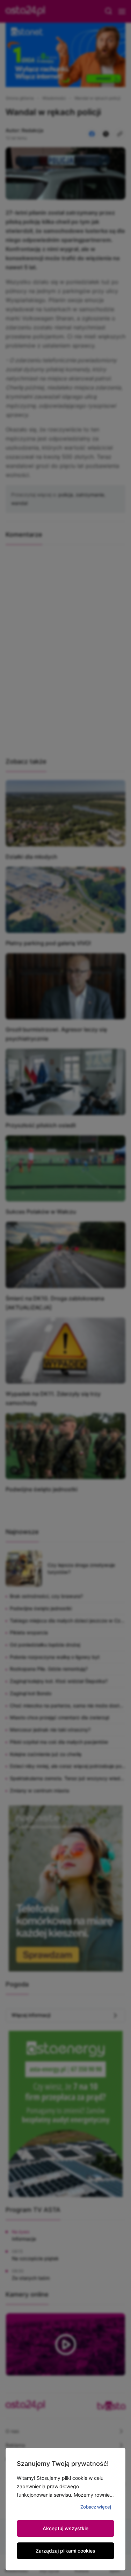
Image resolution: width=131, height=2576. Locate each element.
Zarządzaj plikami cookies (65, 2551)
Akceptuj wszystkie (65, 2528)
